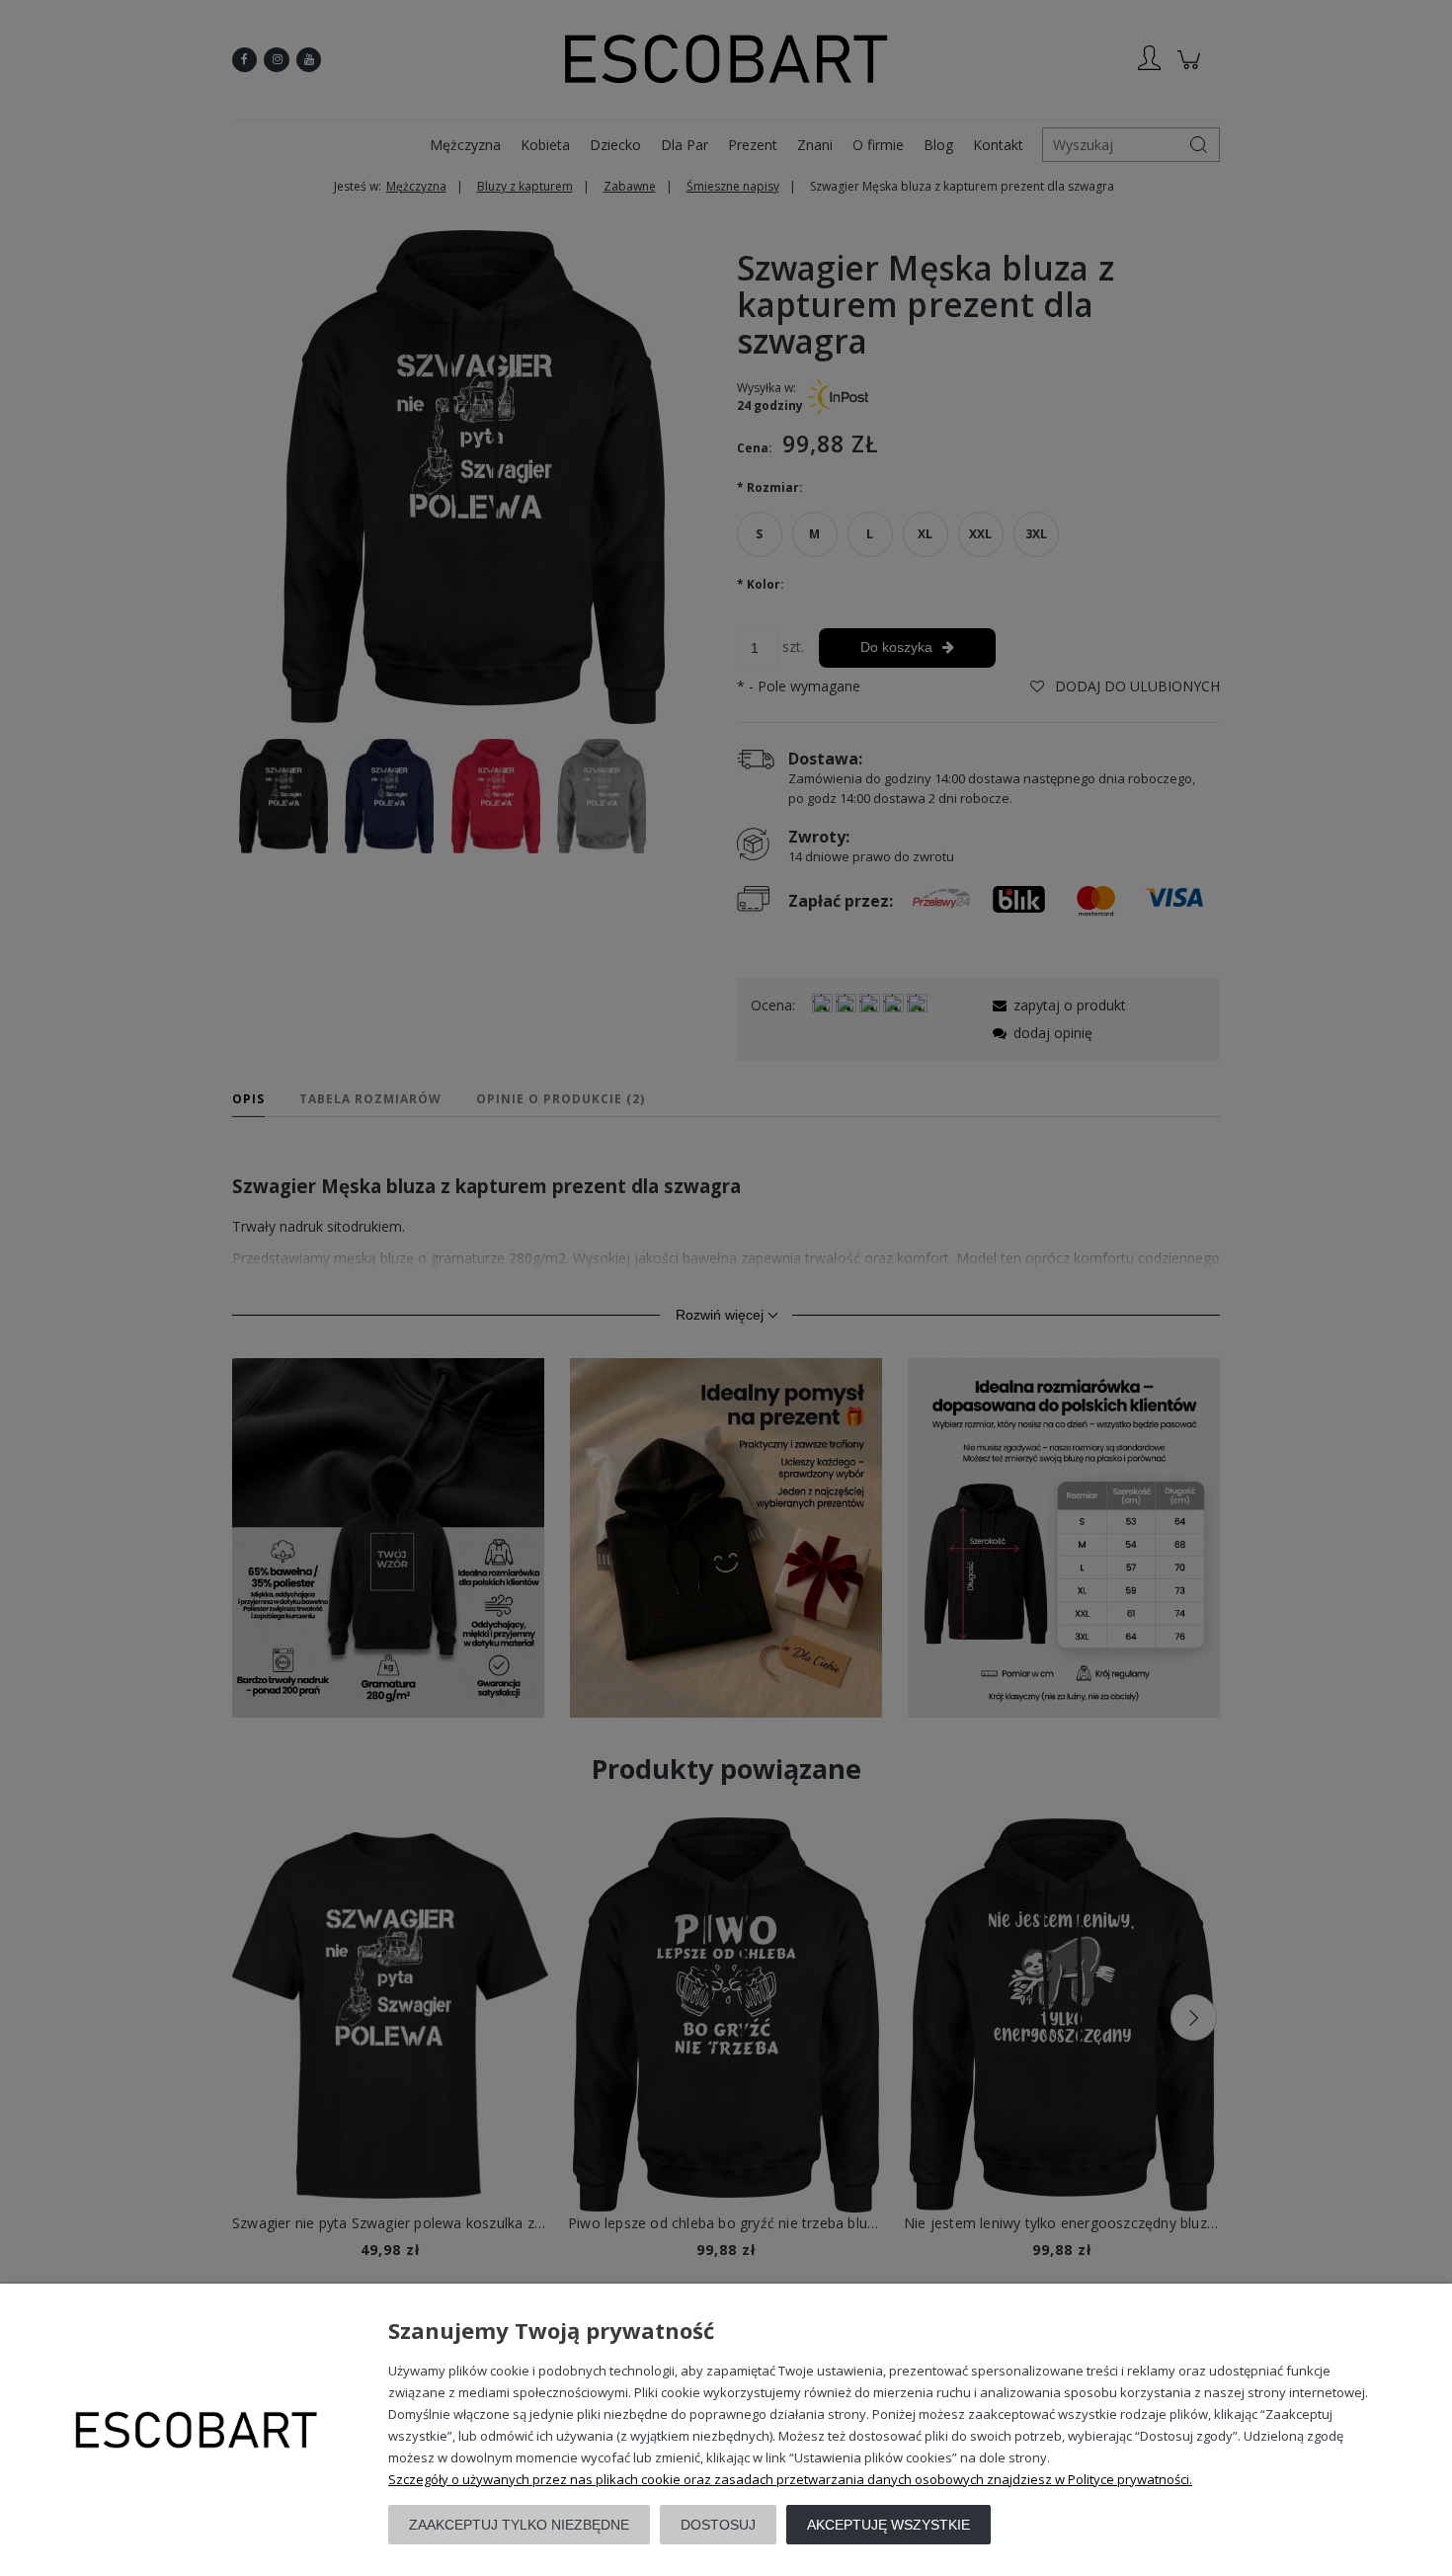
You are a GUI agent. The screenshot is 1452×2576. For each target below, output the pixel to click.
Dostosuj (718, 2525)
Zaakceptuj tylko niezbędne (519, 2525)
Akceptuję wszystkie (888, 2525)
